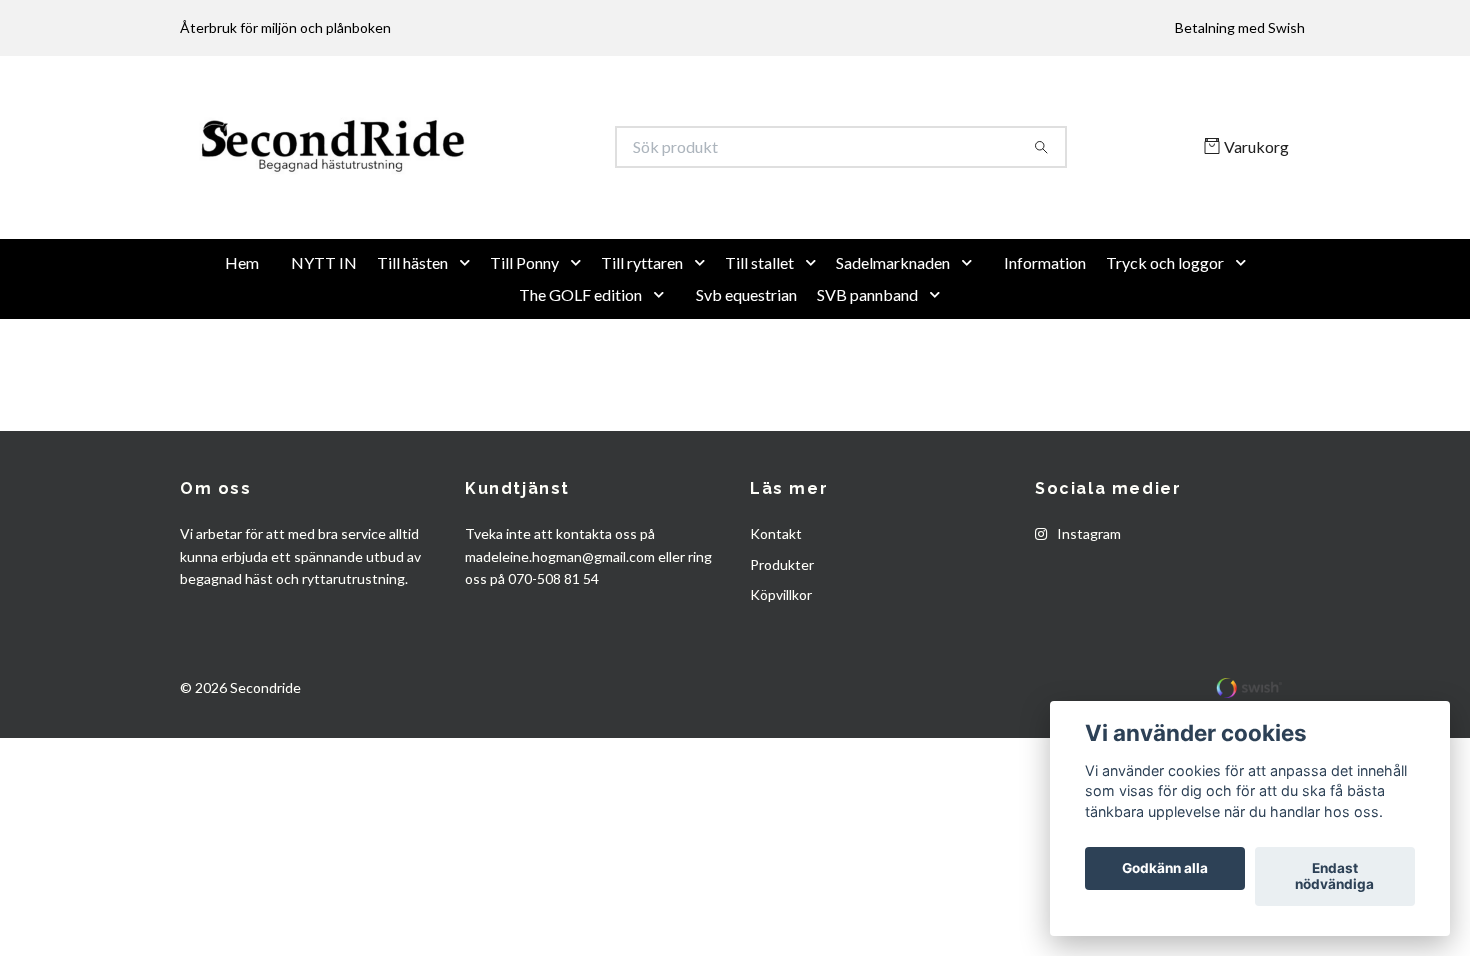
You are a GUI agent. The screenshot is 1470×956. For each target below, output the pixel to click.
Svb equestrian (746, 359)
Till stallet (759, 327)
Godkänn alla (1165, 869)
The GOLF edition (580, 359)
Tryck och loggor (1165, 327)
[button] (469, 328)
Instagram (1087, 599)
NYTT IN (324, 327)
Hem (242, 327)
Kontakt (776, 599)
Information (1045, 327)
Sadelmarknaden (893, 327)
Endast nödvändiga (1334, 877)
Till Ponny (524, 327)
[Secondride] (458, 180)
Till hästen (412, 327)
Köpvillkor (781, 660)
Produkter (782, 629)
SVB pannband (867, 359)
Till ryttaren (642, 327)
